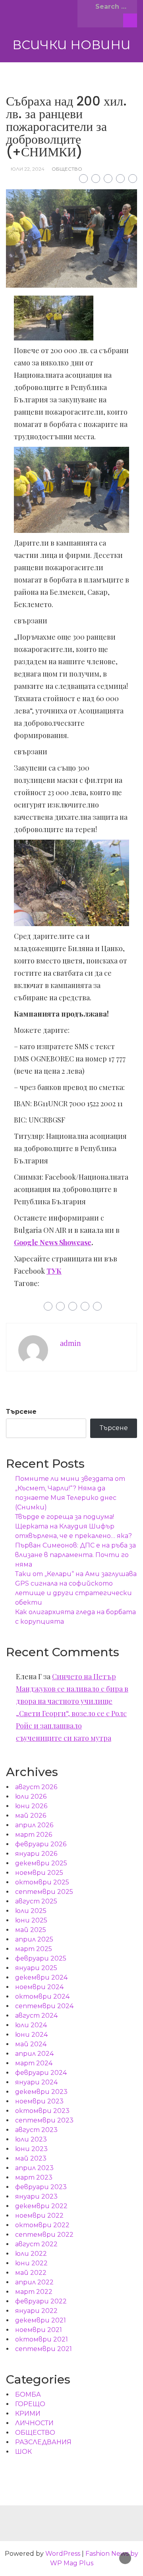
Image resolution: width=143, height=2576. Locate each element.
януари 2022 (36, 2311)
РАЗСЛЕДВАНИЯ (43, 2442)
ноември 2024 (39, 1987)
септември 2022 (44, 2235)
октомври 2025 (42, 1882)
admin (71, 1343)
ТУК (54, 1271)
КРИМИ (28, 2414)
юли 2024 (31, 2025)
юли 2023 (31, 2139)
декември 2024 (41, 1977)
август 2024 (36, 2016)
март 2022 (34, 2292)
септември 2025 (44, 1892)
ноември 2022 (39, 2216)
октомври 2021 (42, 2339)
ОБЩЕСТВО (67, 169)
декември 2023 (41, 2092)
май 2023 (31, 2158)
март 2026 (34, 1835)
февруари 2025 (41, 1958)
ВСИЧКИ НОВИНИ (71, 45)
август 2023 (36, 2130)
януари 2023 (36, 2196)
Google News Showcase (53, 1242)
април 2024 (34, 2054)
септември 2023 (44, 2120)
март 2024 (34, 2063)
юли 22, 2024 (28, 169)
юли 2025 (31, 1911)
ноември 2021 (39, 2330)
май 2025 (31, 1930)
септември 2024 (44, 2006)
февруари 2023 (41, 2187)
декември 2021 (41, 2320)
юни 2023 (31, 2149)
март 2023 (34, 2177)
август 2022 (36, 2244)
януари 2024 (36, 2082)
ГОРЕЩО (30, 2404)
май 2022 (31, 2273)
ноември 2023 (39, 2101)
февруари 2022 (41, 2301)
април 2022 (34, 2282)
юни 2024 (31, 2035)
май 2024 (31, 2044)
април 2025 (34, 1939)
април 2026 (34, 1825)
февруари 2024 (41, 2073)
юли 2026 (31, 1796)
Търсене (21, 1412)
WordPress (63, 2554)
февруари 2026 (41, 1844)
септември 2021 (43, 2349)
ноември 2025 (39, 1873)
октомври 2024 (42, 1996)
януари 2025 (36, 1968)
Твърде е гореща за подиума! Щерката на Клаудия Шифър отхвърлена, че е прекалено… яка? (74, 1526)
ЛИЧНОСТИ (34, 2423)
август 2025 (36, 1901)
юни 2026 (31, 1806)
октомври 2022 (42, 2225)
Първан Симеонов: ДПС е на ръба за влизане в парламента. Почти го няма (75, 1555)
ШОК (23, 2452)
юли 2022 (31, 2254)
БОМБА (28, 2394)
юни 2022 (31, 2263)
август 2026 (36, 1787)
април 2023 (34, 2168)
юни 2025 (31, 1920)
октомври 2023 (42, 2111)
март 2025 (34, 1949)
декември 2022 (41, 2206)
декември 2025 (41, 1863)
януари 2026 (36, 1854)
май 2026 (31, 1816)
